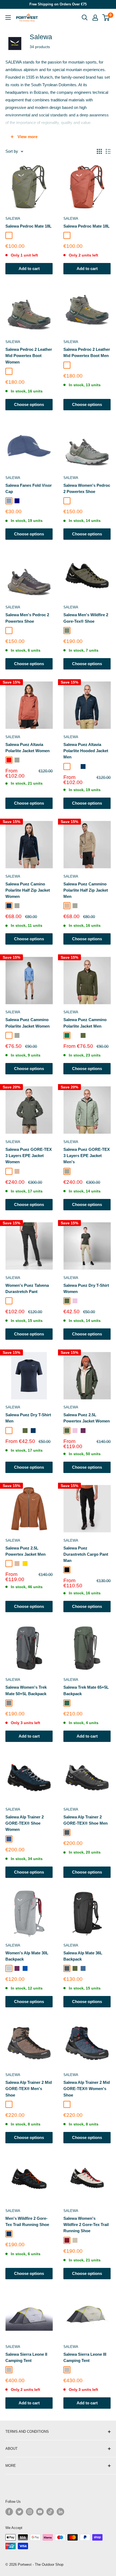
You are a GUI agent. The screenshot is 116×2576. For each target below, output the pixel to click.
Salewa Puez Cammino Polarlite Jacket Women (28, 1023)
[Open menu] (8, 18)
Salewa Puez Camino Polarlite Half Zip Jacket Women (28, 890)
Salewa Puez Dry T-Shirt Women (86, 1288)
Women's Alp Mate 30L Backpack (27, 1956)
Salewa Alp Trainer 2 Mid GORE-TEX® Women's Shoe (87, 2089)
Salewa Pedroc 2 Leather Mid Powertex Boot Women (29, 356)
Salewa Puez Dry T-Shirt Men (28, 1418)
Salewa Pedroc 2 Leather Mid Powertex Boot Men (87, 352)
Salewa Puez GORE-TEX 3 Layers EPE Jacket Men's (87, 1156)
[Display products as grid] (99, 151)
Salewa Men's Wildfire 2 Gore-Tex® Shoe (86, 618)
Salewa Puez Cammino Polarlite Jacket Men (85, 1023)
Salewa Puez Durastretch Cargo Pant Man (86, 1554)
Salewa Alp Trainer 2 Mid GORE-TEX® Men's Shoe (29, 2089)
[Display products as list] (108, 151)
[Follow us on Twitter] (19, 2512)
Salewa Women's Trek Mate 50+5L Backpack (26, 1690)
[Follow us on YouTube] (40, 2512)
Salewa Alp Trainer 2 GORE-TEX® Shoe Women (25, 1823)
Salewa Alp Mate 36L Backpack (83, 1956)
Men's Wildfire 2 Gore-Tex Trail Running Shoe (27, 2221)
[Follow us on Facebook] (9, 2512)
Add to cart (29, 269)
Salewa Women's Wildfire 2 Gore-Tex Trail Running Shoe (86, 2225)
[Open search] (85, 18)
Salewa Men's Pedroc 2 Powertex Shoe (27, 618)
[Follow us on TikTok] (50, 2512)
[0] (106, 18)
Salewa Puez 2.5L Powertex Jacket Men (25, 1551)
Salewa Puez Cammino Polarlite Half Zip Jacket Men (86, 890)
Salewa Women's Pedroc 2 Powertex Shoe (87, 488)
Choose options (29, 404)
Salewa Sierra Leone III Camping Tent (85, 2357)
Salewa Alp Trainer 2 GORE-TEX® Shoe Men (86, 1820)
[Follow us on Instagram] (30, 2512)
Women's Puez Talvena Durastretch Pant (27, 1288)
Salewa (13, 219)
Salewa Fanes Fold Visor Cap (29, 488)
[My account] (95, 18)
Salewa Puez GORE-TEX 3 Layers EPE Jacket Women (29, 1156)
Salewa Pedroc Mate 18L (28, 226)
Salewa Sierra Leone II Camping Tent (26, 2357)
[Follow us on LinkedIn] (60, 2512)
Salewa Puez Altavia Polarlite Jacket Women (28, 748)
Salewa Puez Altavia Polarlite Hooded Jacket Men (86, 751)
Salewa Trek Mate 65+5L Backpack (86, 1690)
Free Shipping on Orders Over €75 (58, 4)
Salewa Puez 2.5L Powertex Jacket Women (87, 1418)
